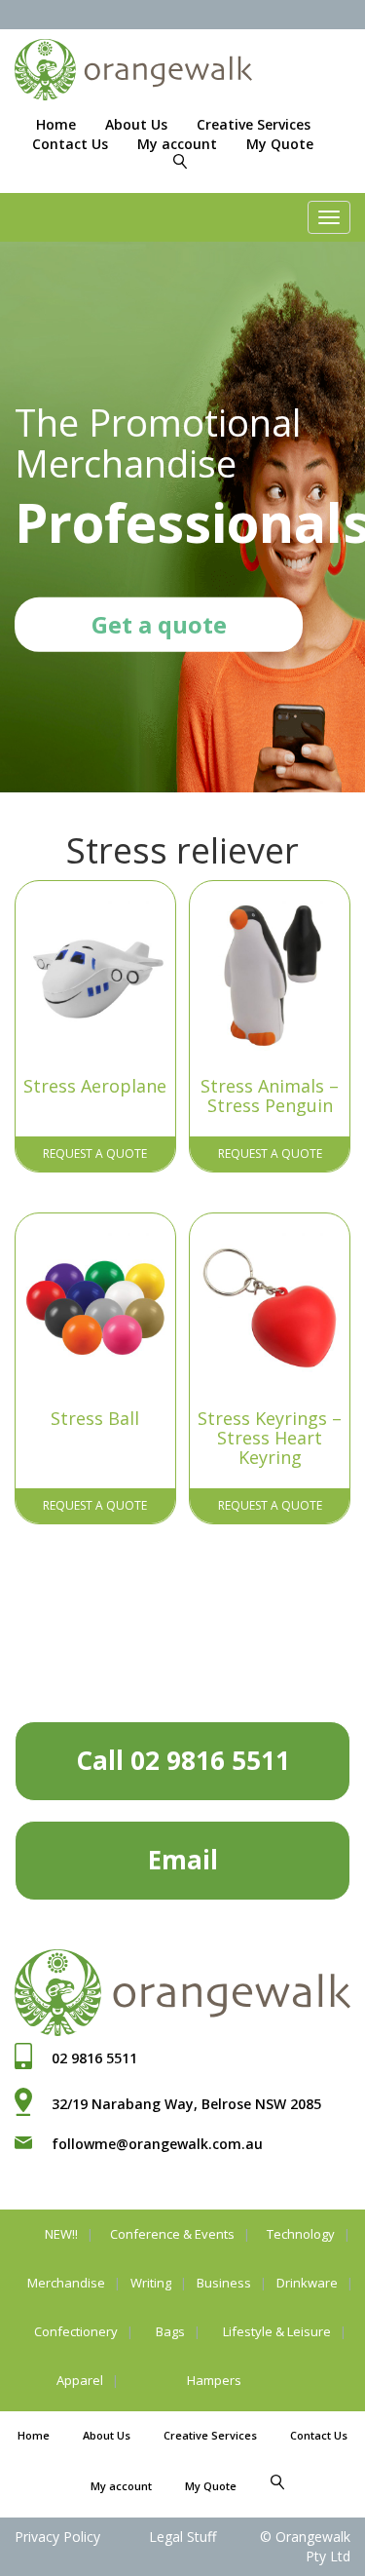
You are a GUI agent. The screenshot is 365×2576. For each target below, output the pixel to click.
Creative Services (254, 124)
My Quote (280, 144)
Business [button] (224, 2283)
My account (177, 144)
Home (56, 124)
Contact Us (70, 144)
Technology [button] (301, 2234)
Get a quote (159, 624)
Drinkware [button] (307, 2283)
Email (183, 1860)
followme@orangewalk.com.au (157, 2144)
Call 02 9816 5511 (183, 1760)
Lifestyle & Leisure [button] (277, 2331)
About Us (136, 124)
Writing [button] (151, 2283)
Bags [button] (170, 2331)
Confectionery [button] (76, 2331)
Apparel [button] (80, 2380)
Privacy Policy (57, 2537)
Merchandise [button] (66, 2283)
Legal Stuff (182, 2537)
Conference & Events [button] (172, 2234)
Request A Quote (95, 1153)
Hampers (214, 2380)
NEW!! (61, 2234)
